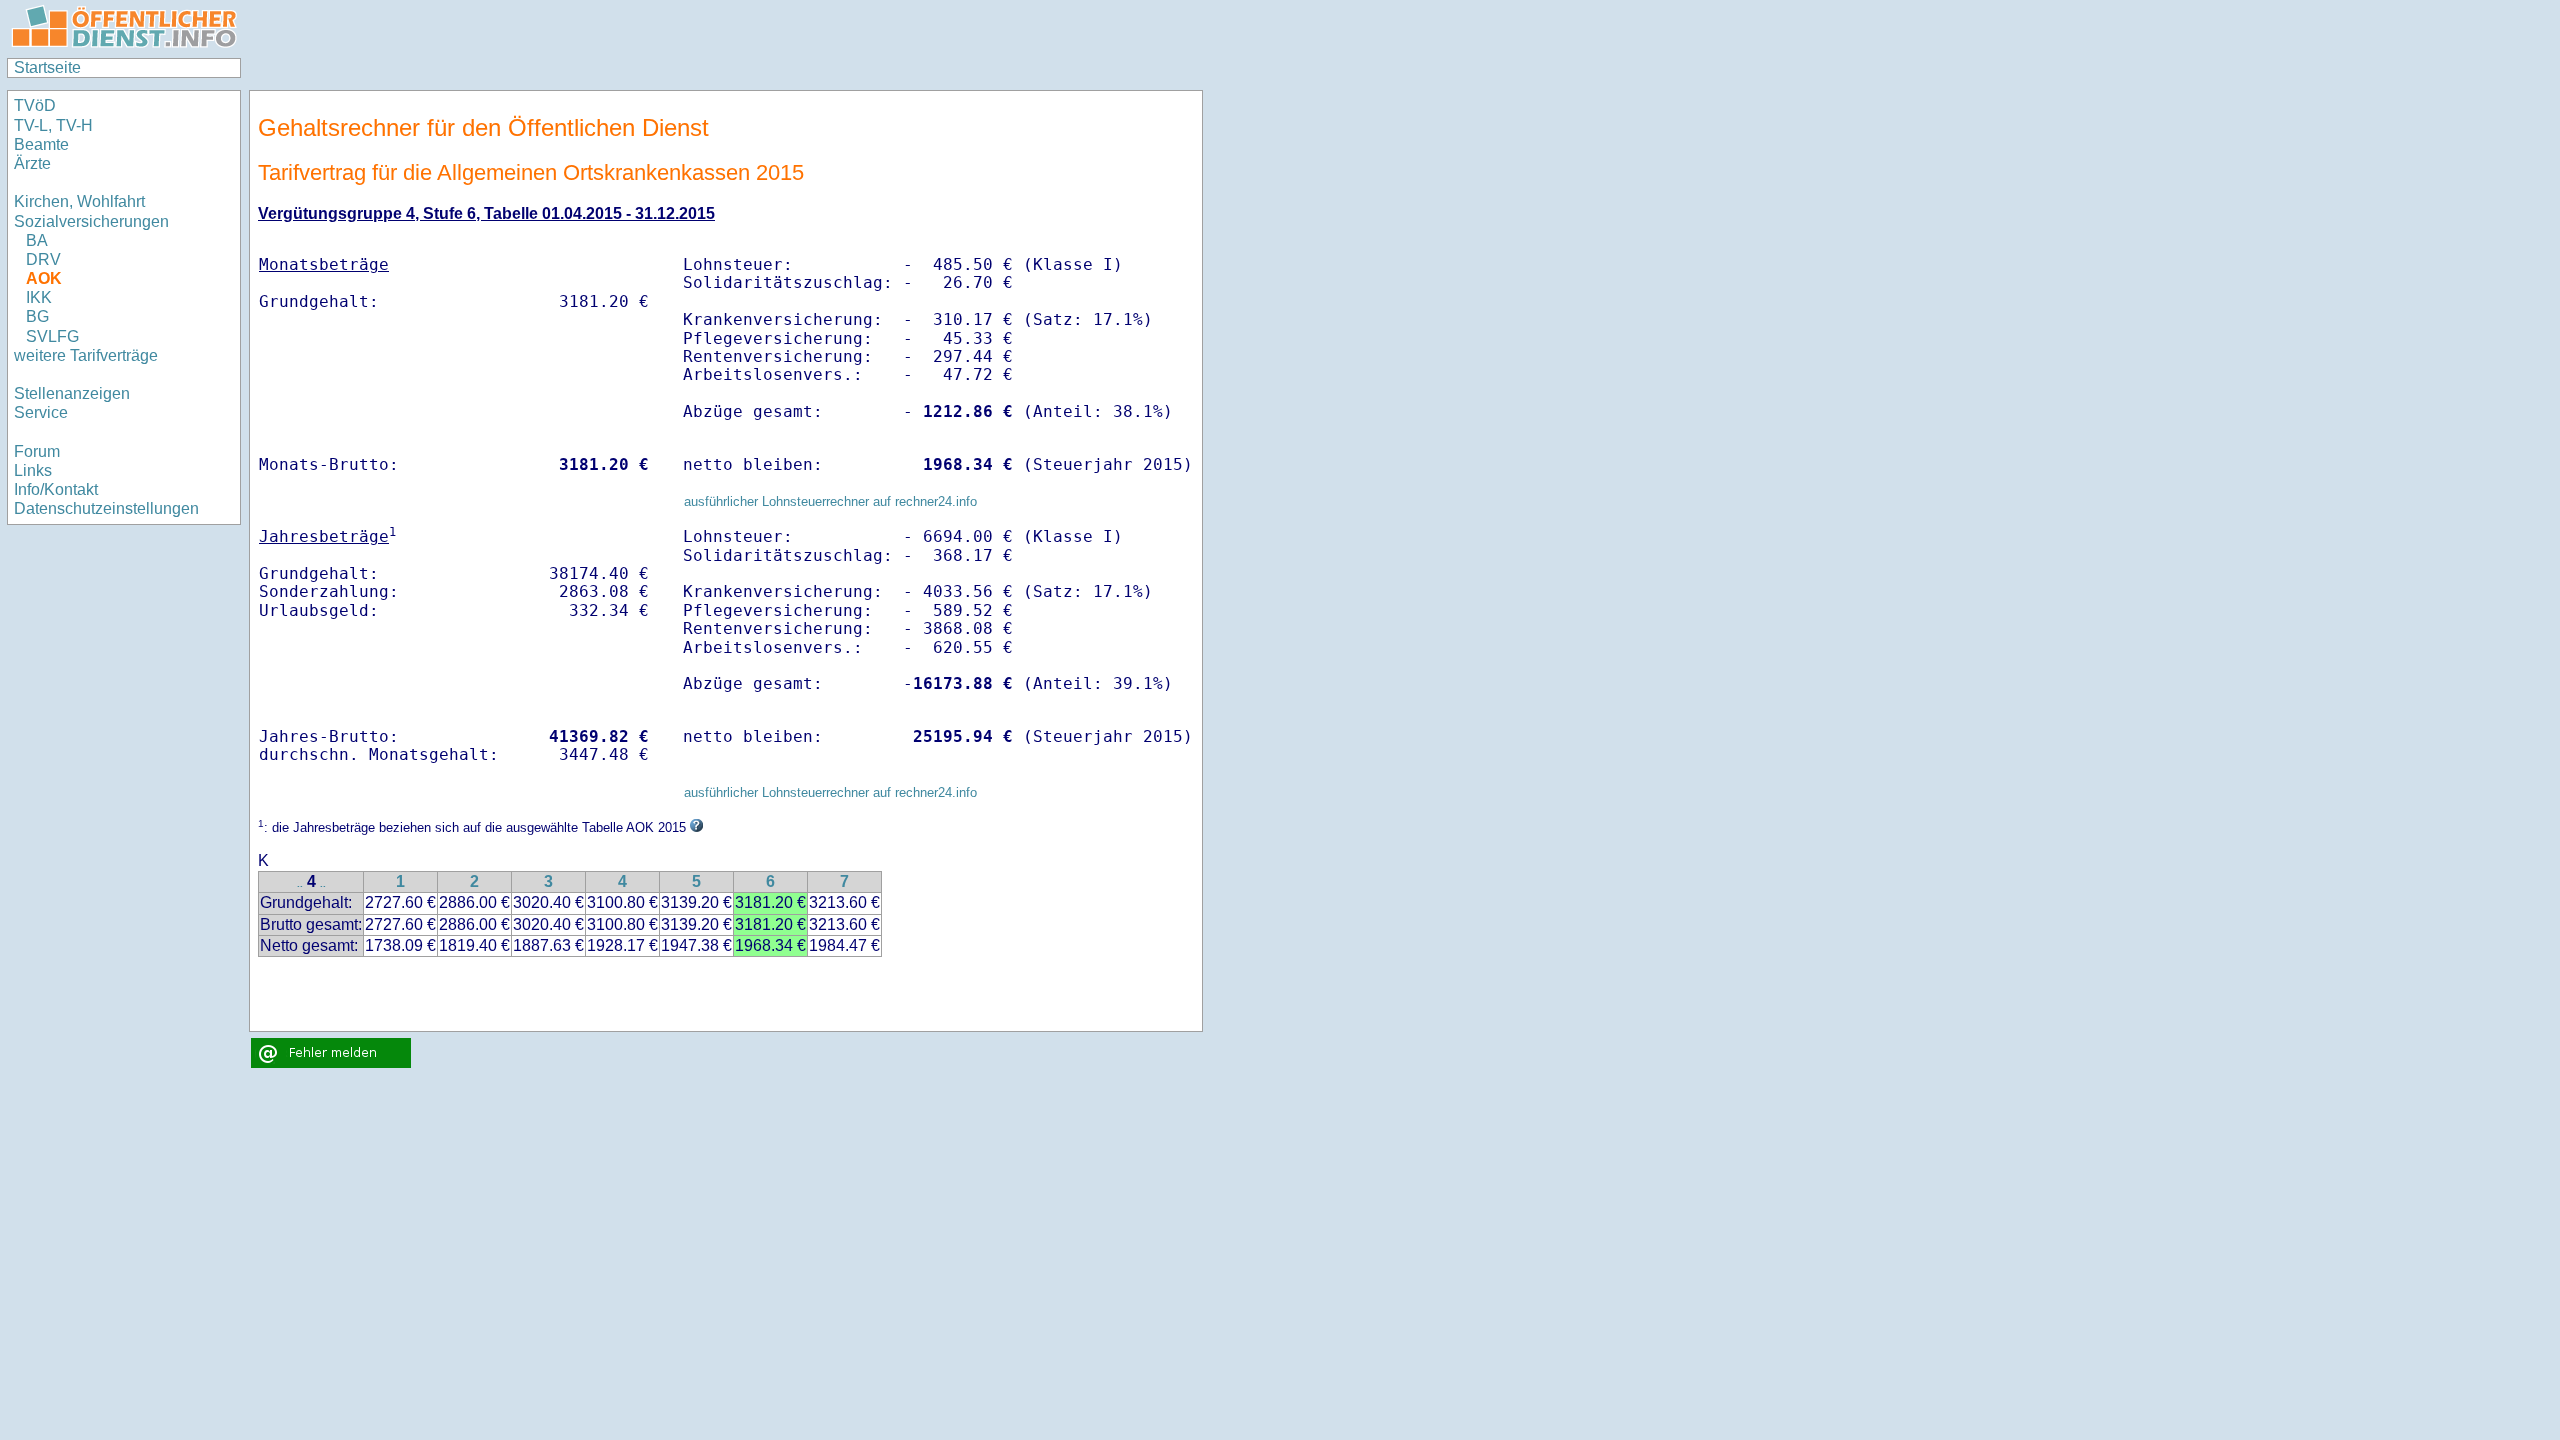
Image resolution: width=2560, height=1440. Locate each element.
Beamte (41, 144)
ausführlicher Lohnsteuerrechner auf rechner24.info (830, 501)
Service (41, 412)
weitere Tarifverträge (86, 355)
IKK (39, 297)
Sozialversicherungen (91, 221)
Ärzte (32, 163)
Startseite (47, 67)
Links (33, 470)
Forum (37, 451)
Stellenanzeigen (72, 393)
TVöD (35, 105)
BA (37, 240)
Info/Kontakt (56, 489)
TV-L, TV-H (53, 125)
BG (37, 316)
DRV (43, 259)
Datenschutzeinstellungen (106, 508)
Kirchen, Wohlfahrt (79, 201)
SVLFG (52, 336)
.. (300, 883)
